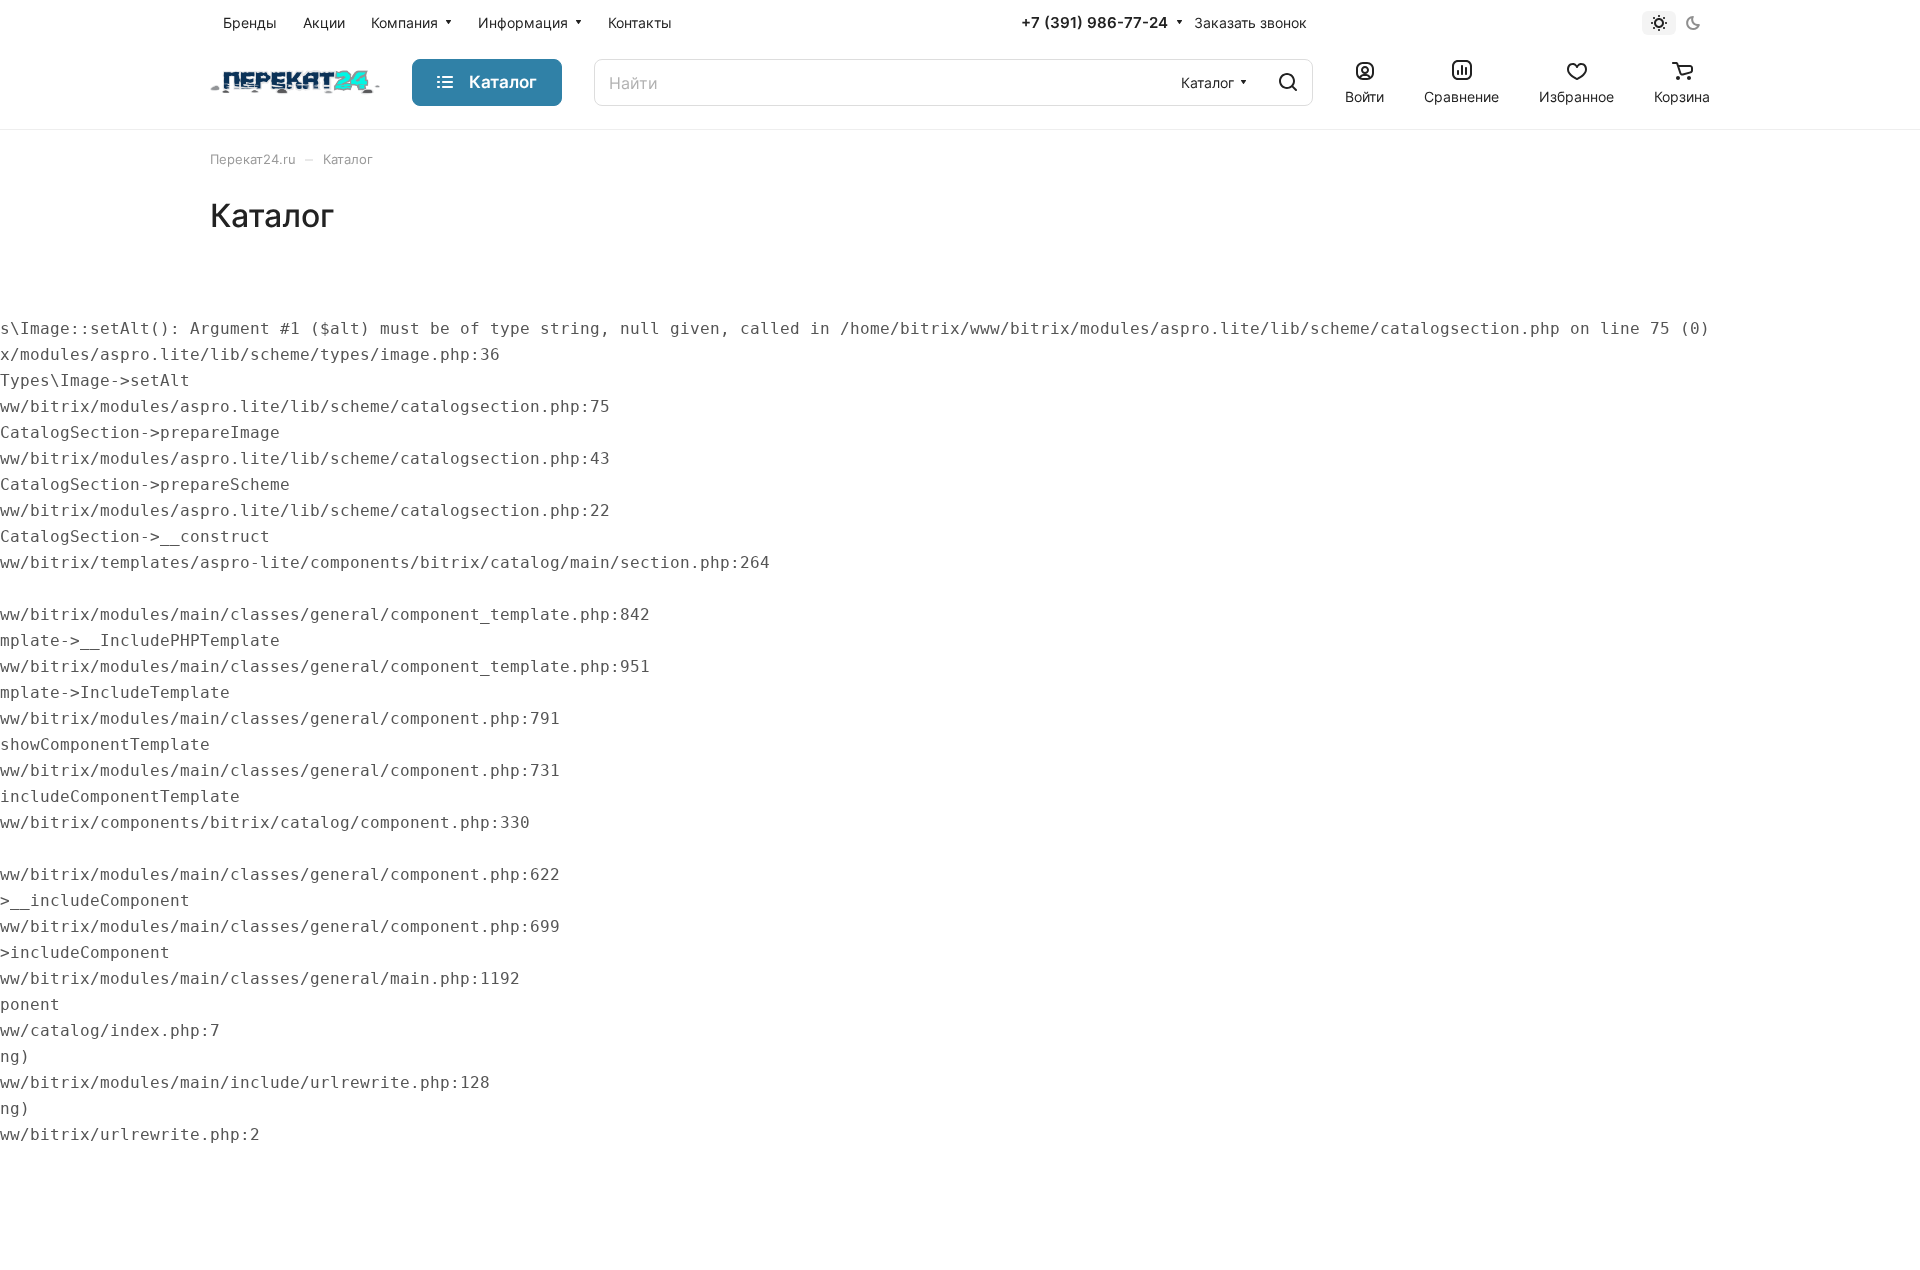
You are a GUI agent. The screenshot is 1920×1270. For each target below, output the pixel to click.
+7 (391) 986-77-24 (1094, 23)
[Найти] (1288, 82)
